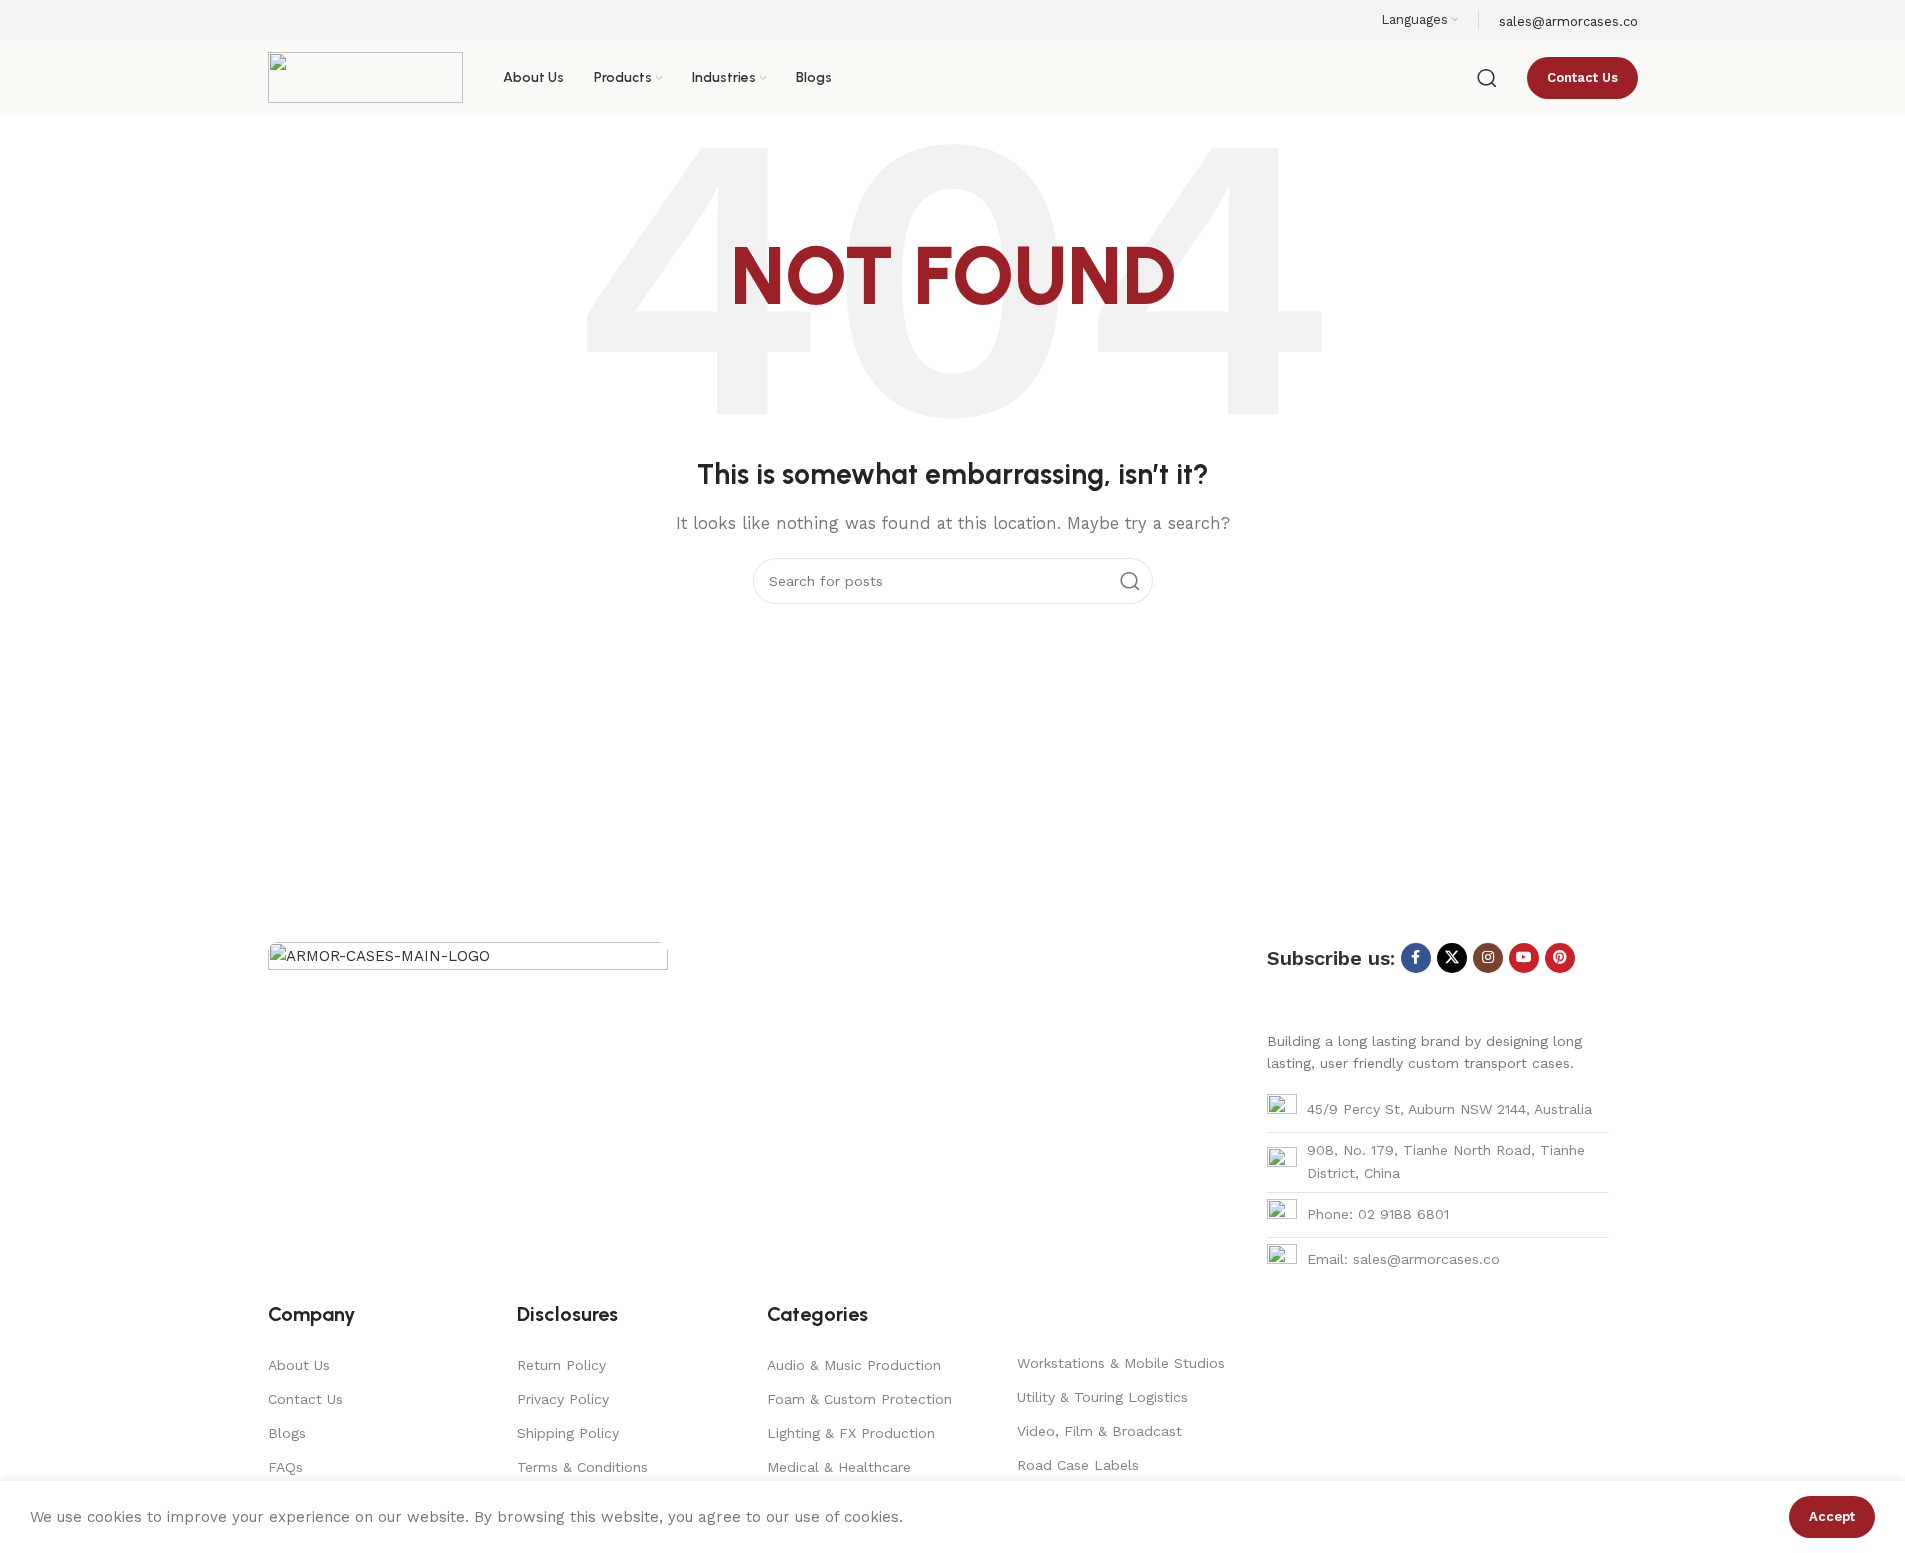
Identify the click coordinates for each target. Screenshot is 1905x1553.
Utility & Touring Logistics (1102, 1397)
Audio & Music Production (854, 1365)
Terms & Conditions (582, 1467)
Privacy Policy (563, 1399)
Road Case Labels (1078, 1465)
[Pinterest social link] (1560, 958)
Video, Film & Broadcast (1099, 1431)
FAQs (285, 1467)
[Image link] (468, 1090)
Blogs (287, 1433)
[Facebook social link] (1416, 958)
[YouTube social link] (1524, 958)
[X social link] (1452, 958)
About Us (299, 1365)
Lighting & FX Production (851, 1433)
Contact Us (305, 1399)
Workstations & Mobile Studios (1121, 1363)
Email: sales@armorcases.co (1403, 1259)
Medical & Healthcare (839, 1467)
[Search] (1487, 78)
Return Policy (561, 1365)
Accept (1832, 1516)
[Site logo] (365, 76)
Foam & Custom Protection (859, 1399)
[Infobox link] (952, 57)
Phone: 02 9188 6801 (1378, 1214)
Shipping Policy (568, 1433)
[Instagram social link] (1488, 958)
